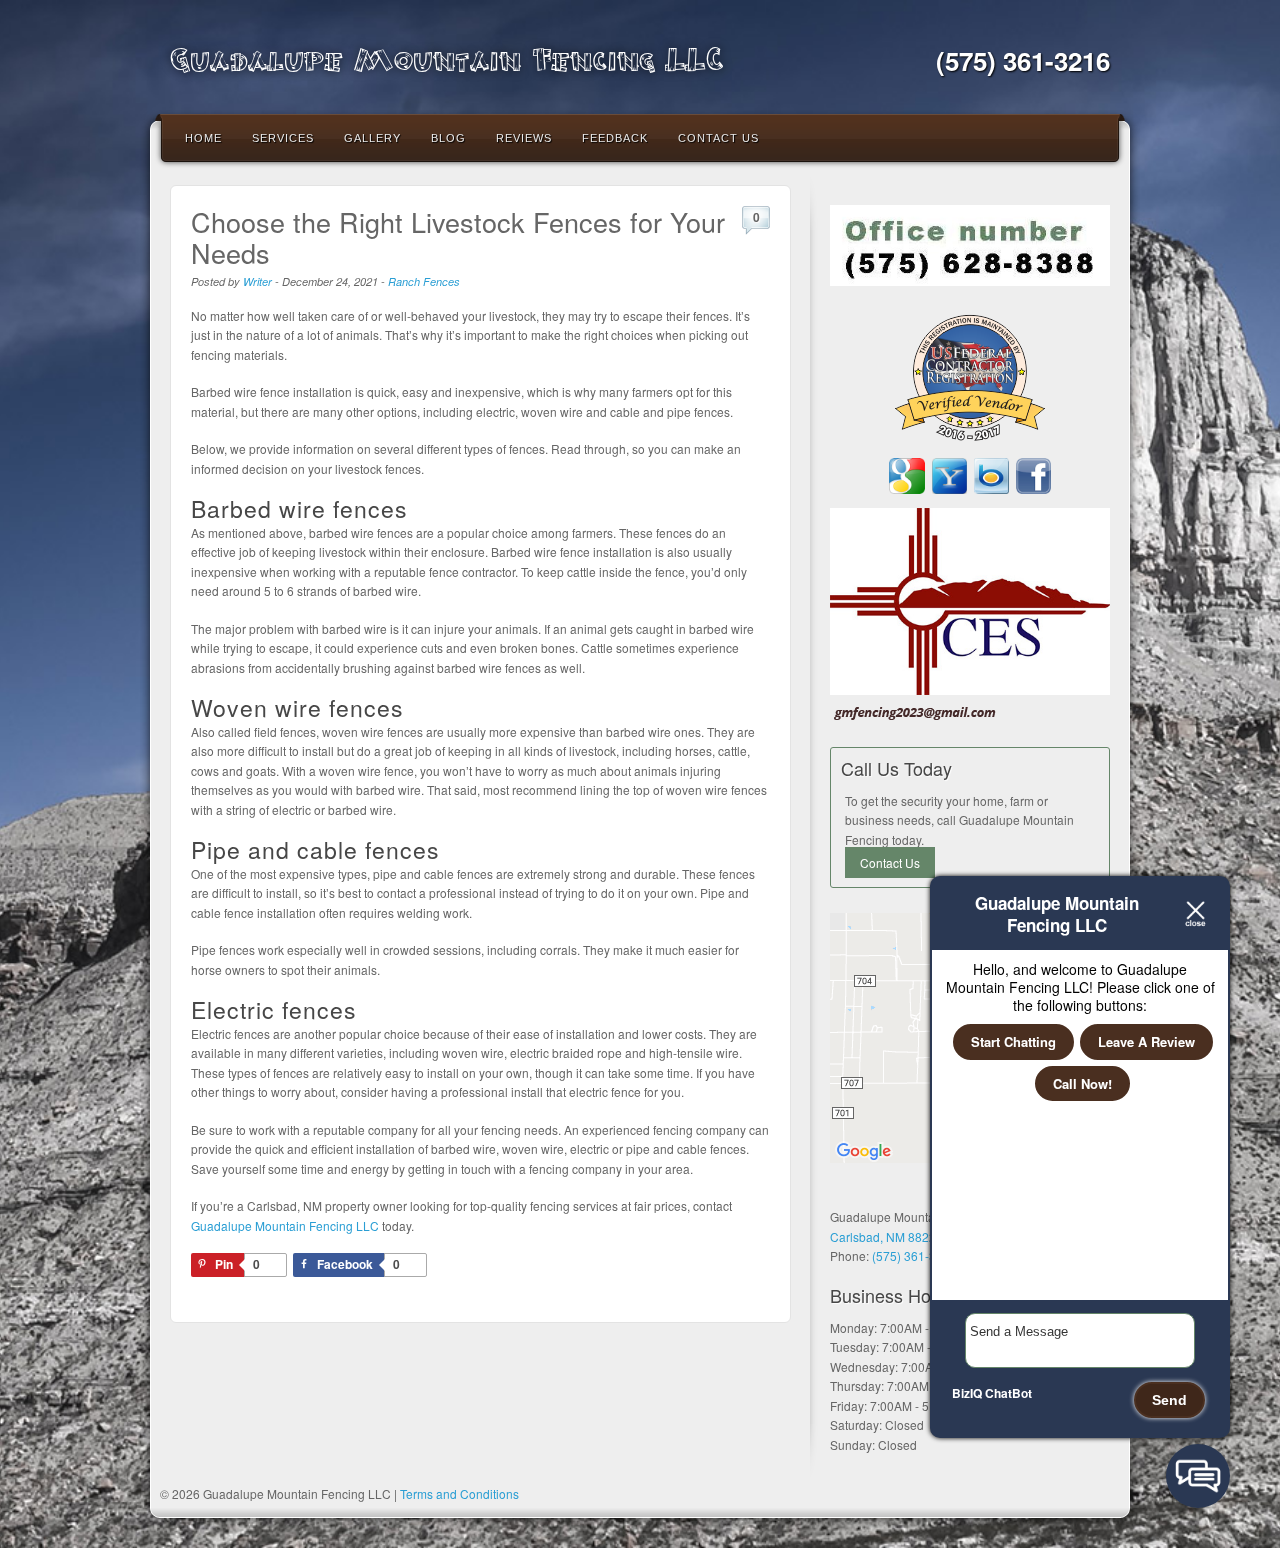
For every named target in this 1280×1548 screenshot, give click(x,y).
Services (283, 138)
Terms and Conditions (459, 1493)
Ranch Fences (424, 281)
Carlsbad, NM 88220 (886, 1236)
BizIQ (967, 1393)
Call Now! (1082, 1083)
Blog (448, 138)
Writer (257, 281)
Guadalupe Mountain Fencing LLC (446, 57)
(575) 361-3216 (1023, 60)
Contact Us (718, 138)
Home (203, 138)
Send (1169, 1400)
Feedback (615, 138)
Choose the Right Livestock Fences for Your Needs (458, 237)
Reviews (524, 138)
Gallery (372, 138)
